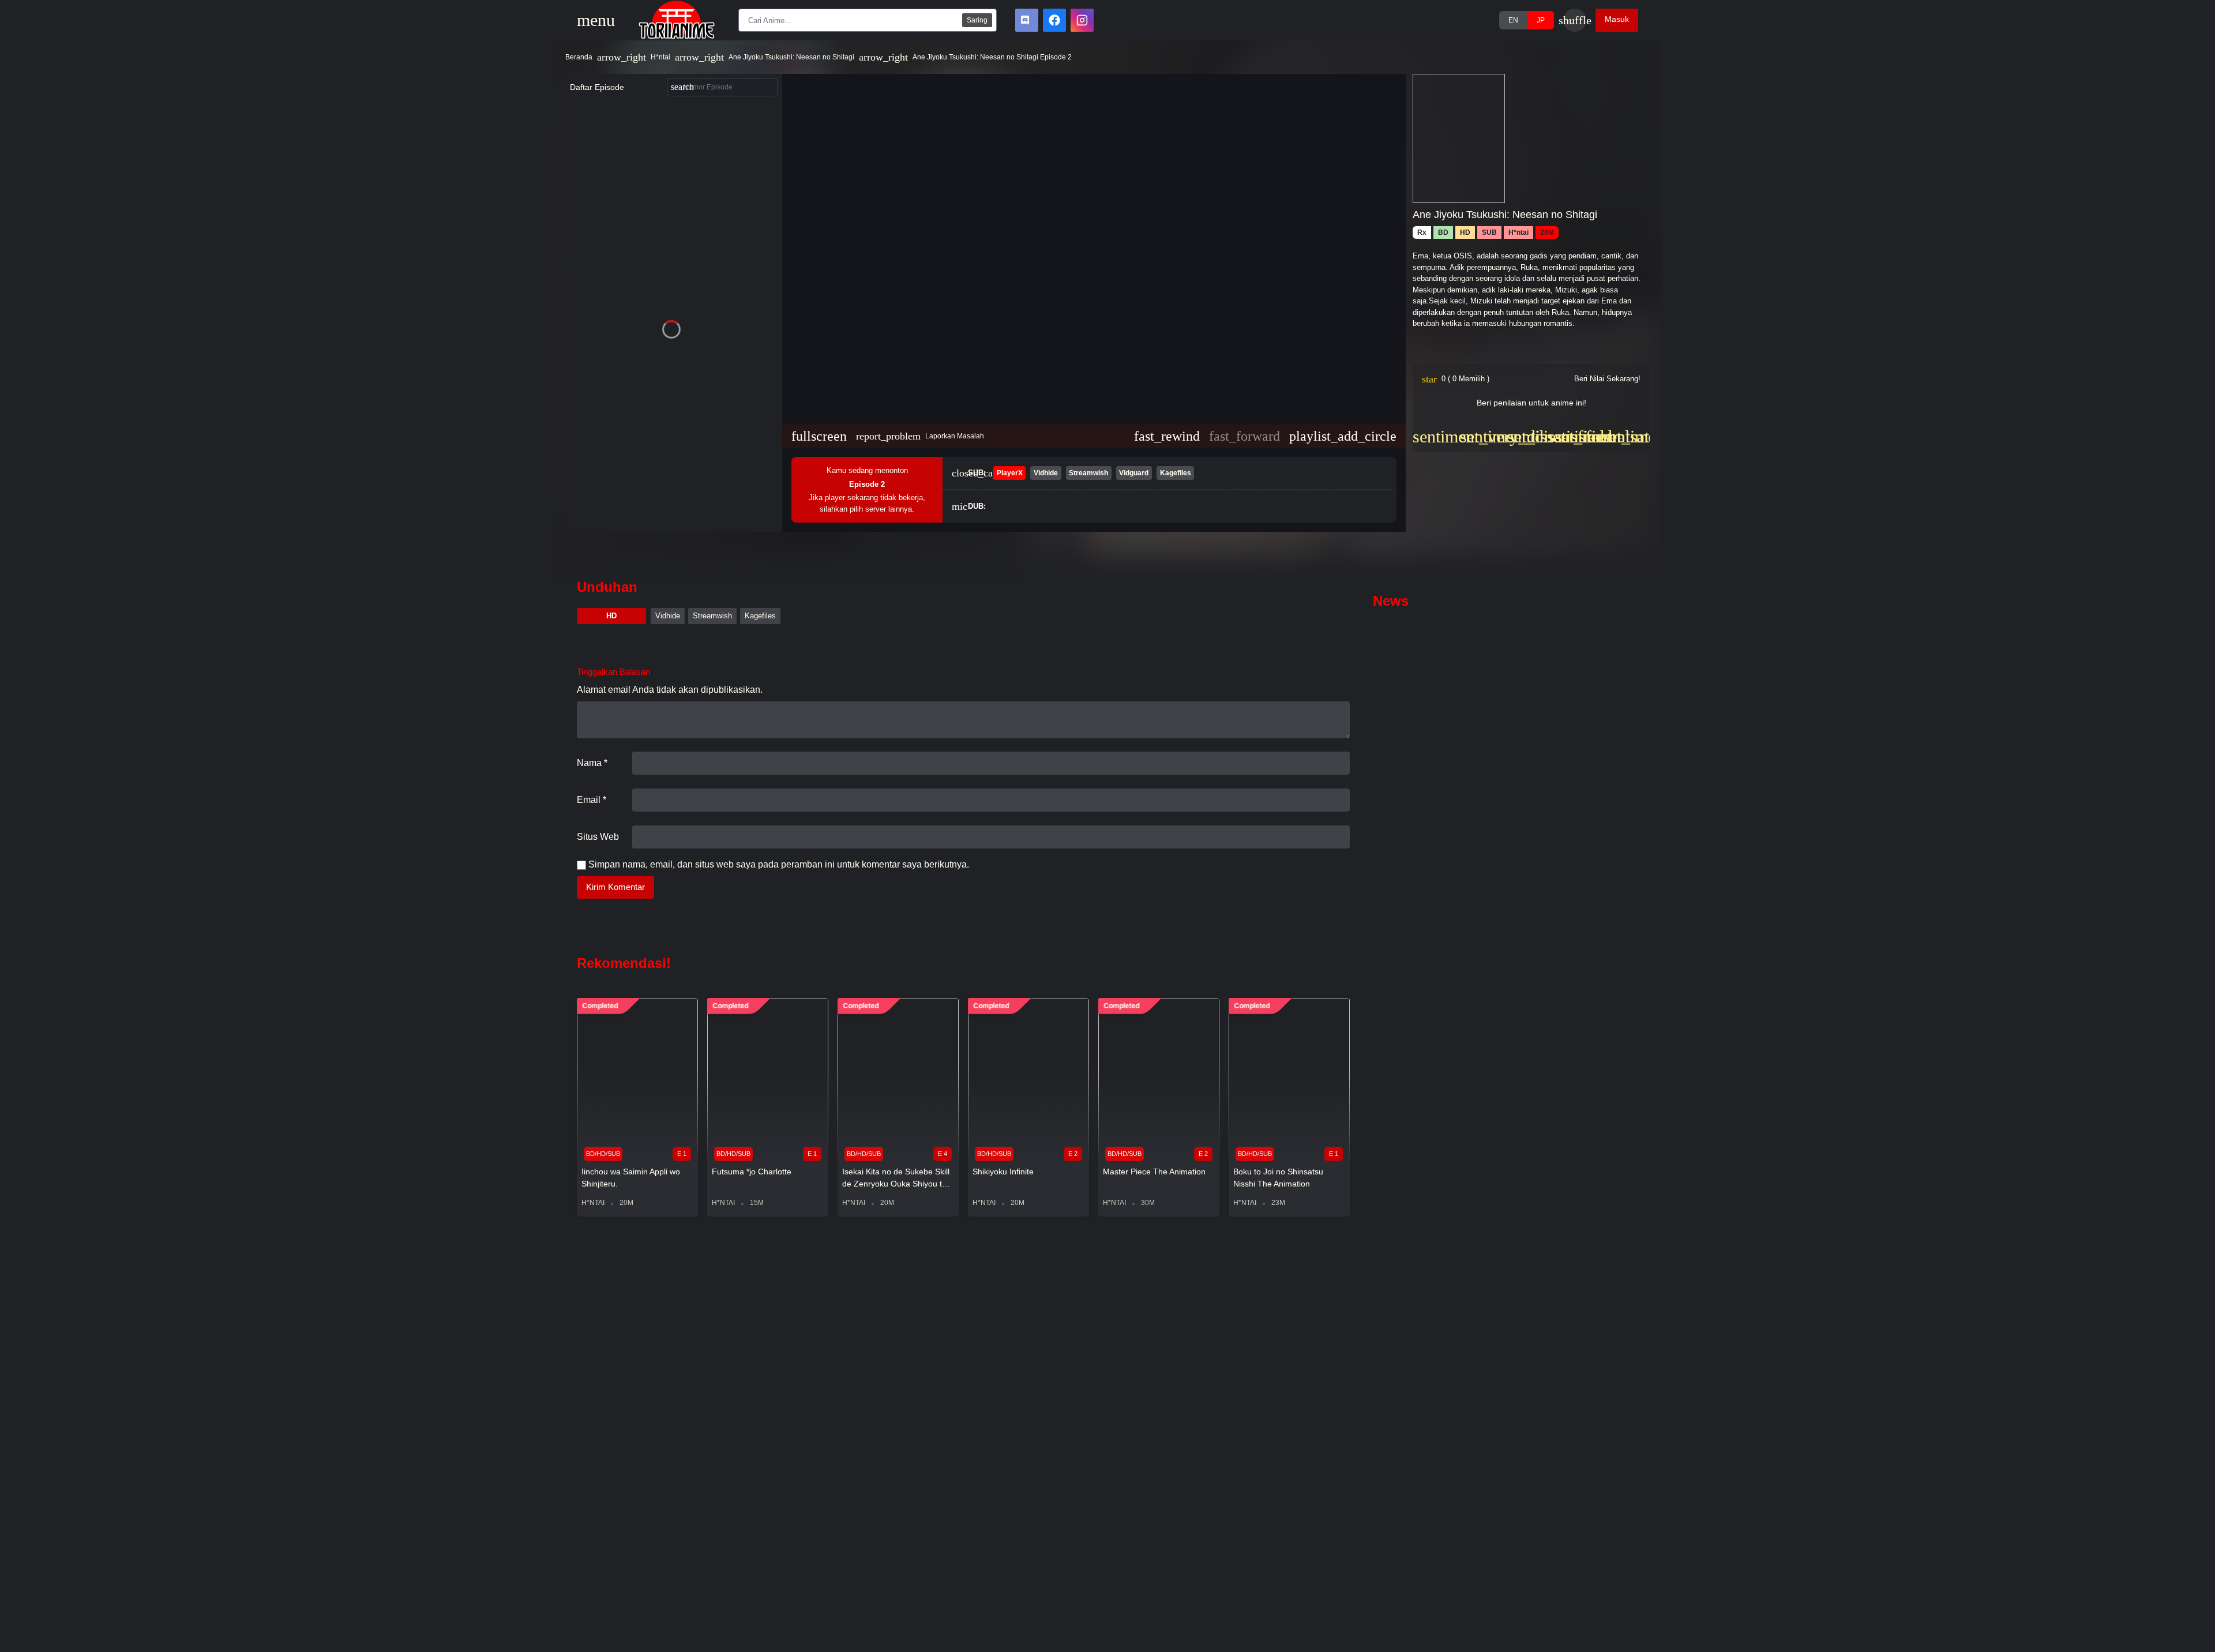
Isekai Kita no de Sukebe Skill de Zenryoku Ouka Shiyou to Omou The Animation (896, 1178)
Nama (592, 763)
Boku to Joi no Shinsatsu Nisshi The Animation (1278, 1178)
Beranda (579, 57)
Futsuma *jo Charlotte (752, 1172)
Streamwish (712, 616)
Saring (977, 20)
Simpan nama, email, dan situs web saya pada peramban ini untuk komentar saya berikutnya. (779, 864)
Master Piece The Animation (1154, 1172)
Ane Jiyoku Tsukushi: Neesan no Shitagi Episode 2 (992, 57)
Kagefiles (760, 616)
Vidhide (668, 616)
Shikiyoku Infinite (1003, 1172)
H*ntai (660, 57)
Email (592, 800)
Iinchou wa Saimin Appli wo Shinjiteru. (631, 1178)
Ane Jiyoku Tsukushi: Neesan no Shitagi (791, 57)
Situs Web (598, 837)
